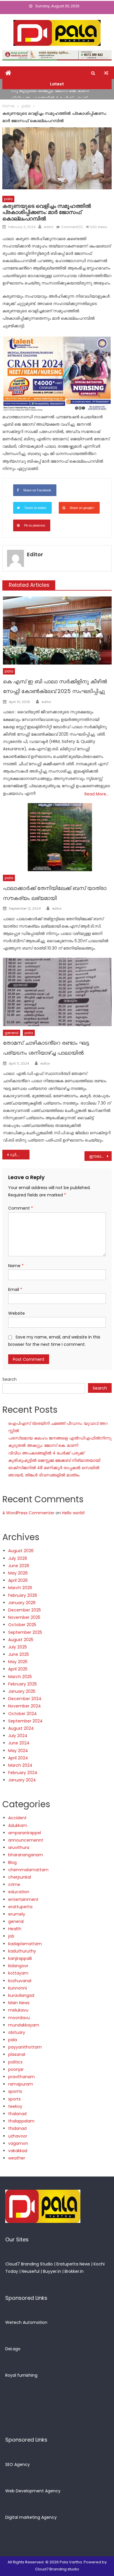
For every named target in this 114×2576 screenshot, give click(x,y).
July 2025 (18, 1647)
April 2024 (18, 1758)
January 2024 (22, 1780)
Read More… (97, 794)
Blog (12, 1862)
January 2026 (22, 1603)
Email (15, 1289)
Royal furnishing (21, 2375)
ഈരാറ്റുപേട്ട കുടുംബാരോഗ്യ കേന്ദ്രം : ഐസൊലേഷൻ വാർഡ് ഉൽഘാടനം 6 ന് (101, 1156)
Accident (17, 1818)
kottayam (18, 1973)
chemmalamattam (28, 1870)
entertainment (23, 1899)
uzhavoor (18, 2136)
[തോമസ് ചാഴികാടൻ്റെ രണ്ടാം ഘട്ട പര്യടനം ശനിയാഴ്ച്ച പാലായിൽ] (57, 992)
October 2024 (23, 1714)
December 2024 (25, 1699)
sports (14, 2099)
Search (9, 1379)
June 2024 (19, 1743)
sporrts (15, 2091)
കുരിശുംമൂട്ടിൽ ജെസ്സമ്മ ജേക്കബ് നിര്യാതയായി (54, 1460)
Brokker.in (74, 2271)
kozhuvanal (20, 1981)
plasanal (17, 2054)
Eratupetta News (73, 2264)
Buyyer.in (52, 2271)
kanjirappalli (20, 1958)
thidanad (17, 2128)
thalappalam (21, 2121)
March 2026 (20, 1588)
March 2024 (20, 1765)
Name (16, 1266)
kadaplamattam (25, 1944)
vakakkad (18, 2151)
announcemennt (26, 1840)
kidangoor (18, 1966)
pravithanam (21, 2077)
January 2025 (22, 1691)
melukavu (18, 2010)
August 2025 (21, 1640)
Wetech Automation (26, 2322)
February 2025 (23, 1684)
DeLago (13, 2349)
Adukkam (18, 1825)
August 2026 (21, 1551)
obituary (17, 2032)
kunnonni (18, 1988)
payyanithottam (25, 2047)
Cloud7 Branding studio (57, 2569)
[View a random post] (106, 73)
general (12, 1033)
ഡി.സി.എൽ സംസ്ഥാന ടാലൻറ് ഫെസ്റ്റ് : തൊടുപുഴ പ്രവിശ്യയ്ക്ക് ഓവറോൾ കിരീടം (20, 1155)
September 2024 (25, 1721)
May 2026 (18, 1573)
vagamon (18, 2143)
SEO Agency (18, 2464)
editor (49, 227)
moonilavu (19, 2018)
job (11, 1936)
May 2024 (18, 1751)
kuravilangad (21, 1995)
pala (8, 199)
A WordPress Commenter (28, 1513)
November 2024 (25, 1706)
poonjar (16, 2069)
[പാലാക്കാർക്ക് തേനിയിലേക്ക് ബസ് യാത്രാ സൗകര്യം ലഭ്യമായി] (57, 837)
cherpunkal (20, 1877)
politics (15, 2062)
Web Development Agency (33, 2491)
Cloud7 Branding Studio (29, 2264)
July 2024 (18, 1736)
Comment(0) (72, 227)
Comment (21, 1208)
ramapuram (21, 2084)
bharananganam (26, 1855)
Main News (19, 2003)
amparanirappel (25, 1833)
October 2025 (22, 1625)
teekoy (15, 2106)
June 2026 (19, 1566)
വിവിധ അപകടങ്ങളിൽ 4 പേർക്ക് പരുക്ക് (49, 95)
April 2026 (18, 1580)
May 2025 (18, 1662)
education (19, 1892)
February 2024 (23, 1773)
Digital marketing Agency (31, 2517)
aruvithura (19, 1847)
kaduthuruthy (22, 1951)
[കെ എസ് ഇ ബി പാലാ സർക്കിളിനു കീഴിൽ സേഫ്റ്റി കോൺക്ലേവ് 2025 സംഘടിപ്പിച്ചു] (57, 630)
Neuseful (31, 2271)
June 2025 (19, 1654)
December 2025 (25, 1610)
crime (14, 1884)
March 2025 (20, 1677)
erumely (17, 1914)
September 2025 (25, 1632)
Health (15, 1929)
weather (17, 2158)
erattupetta (20, 1907)
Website (17, 1313)
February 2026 (23, 1595)
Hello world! (73, 1513)
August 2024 (21, 1728)
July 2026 (18, 1558)
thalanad (17, 2114)
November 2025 (24, 1617)
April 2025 (18, 1669)
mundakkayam (24, 2025)
